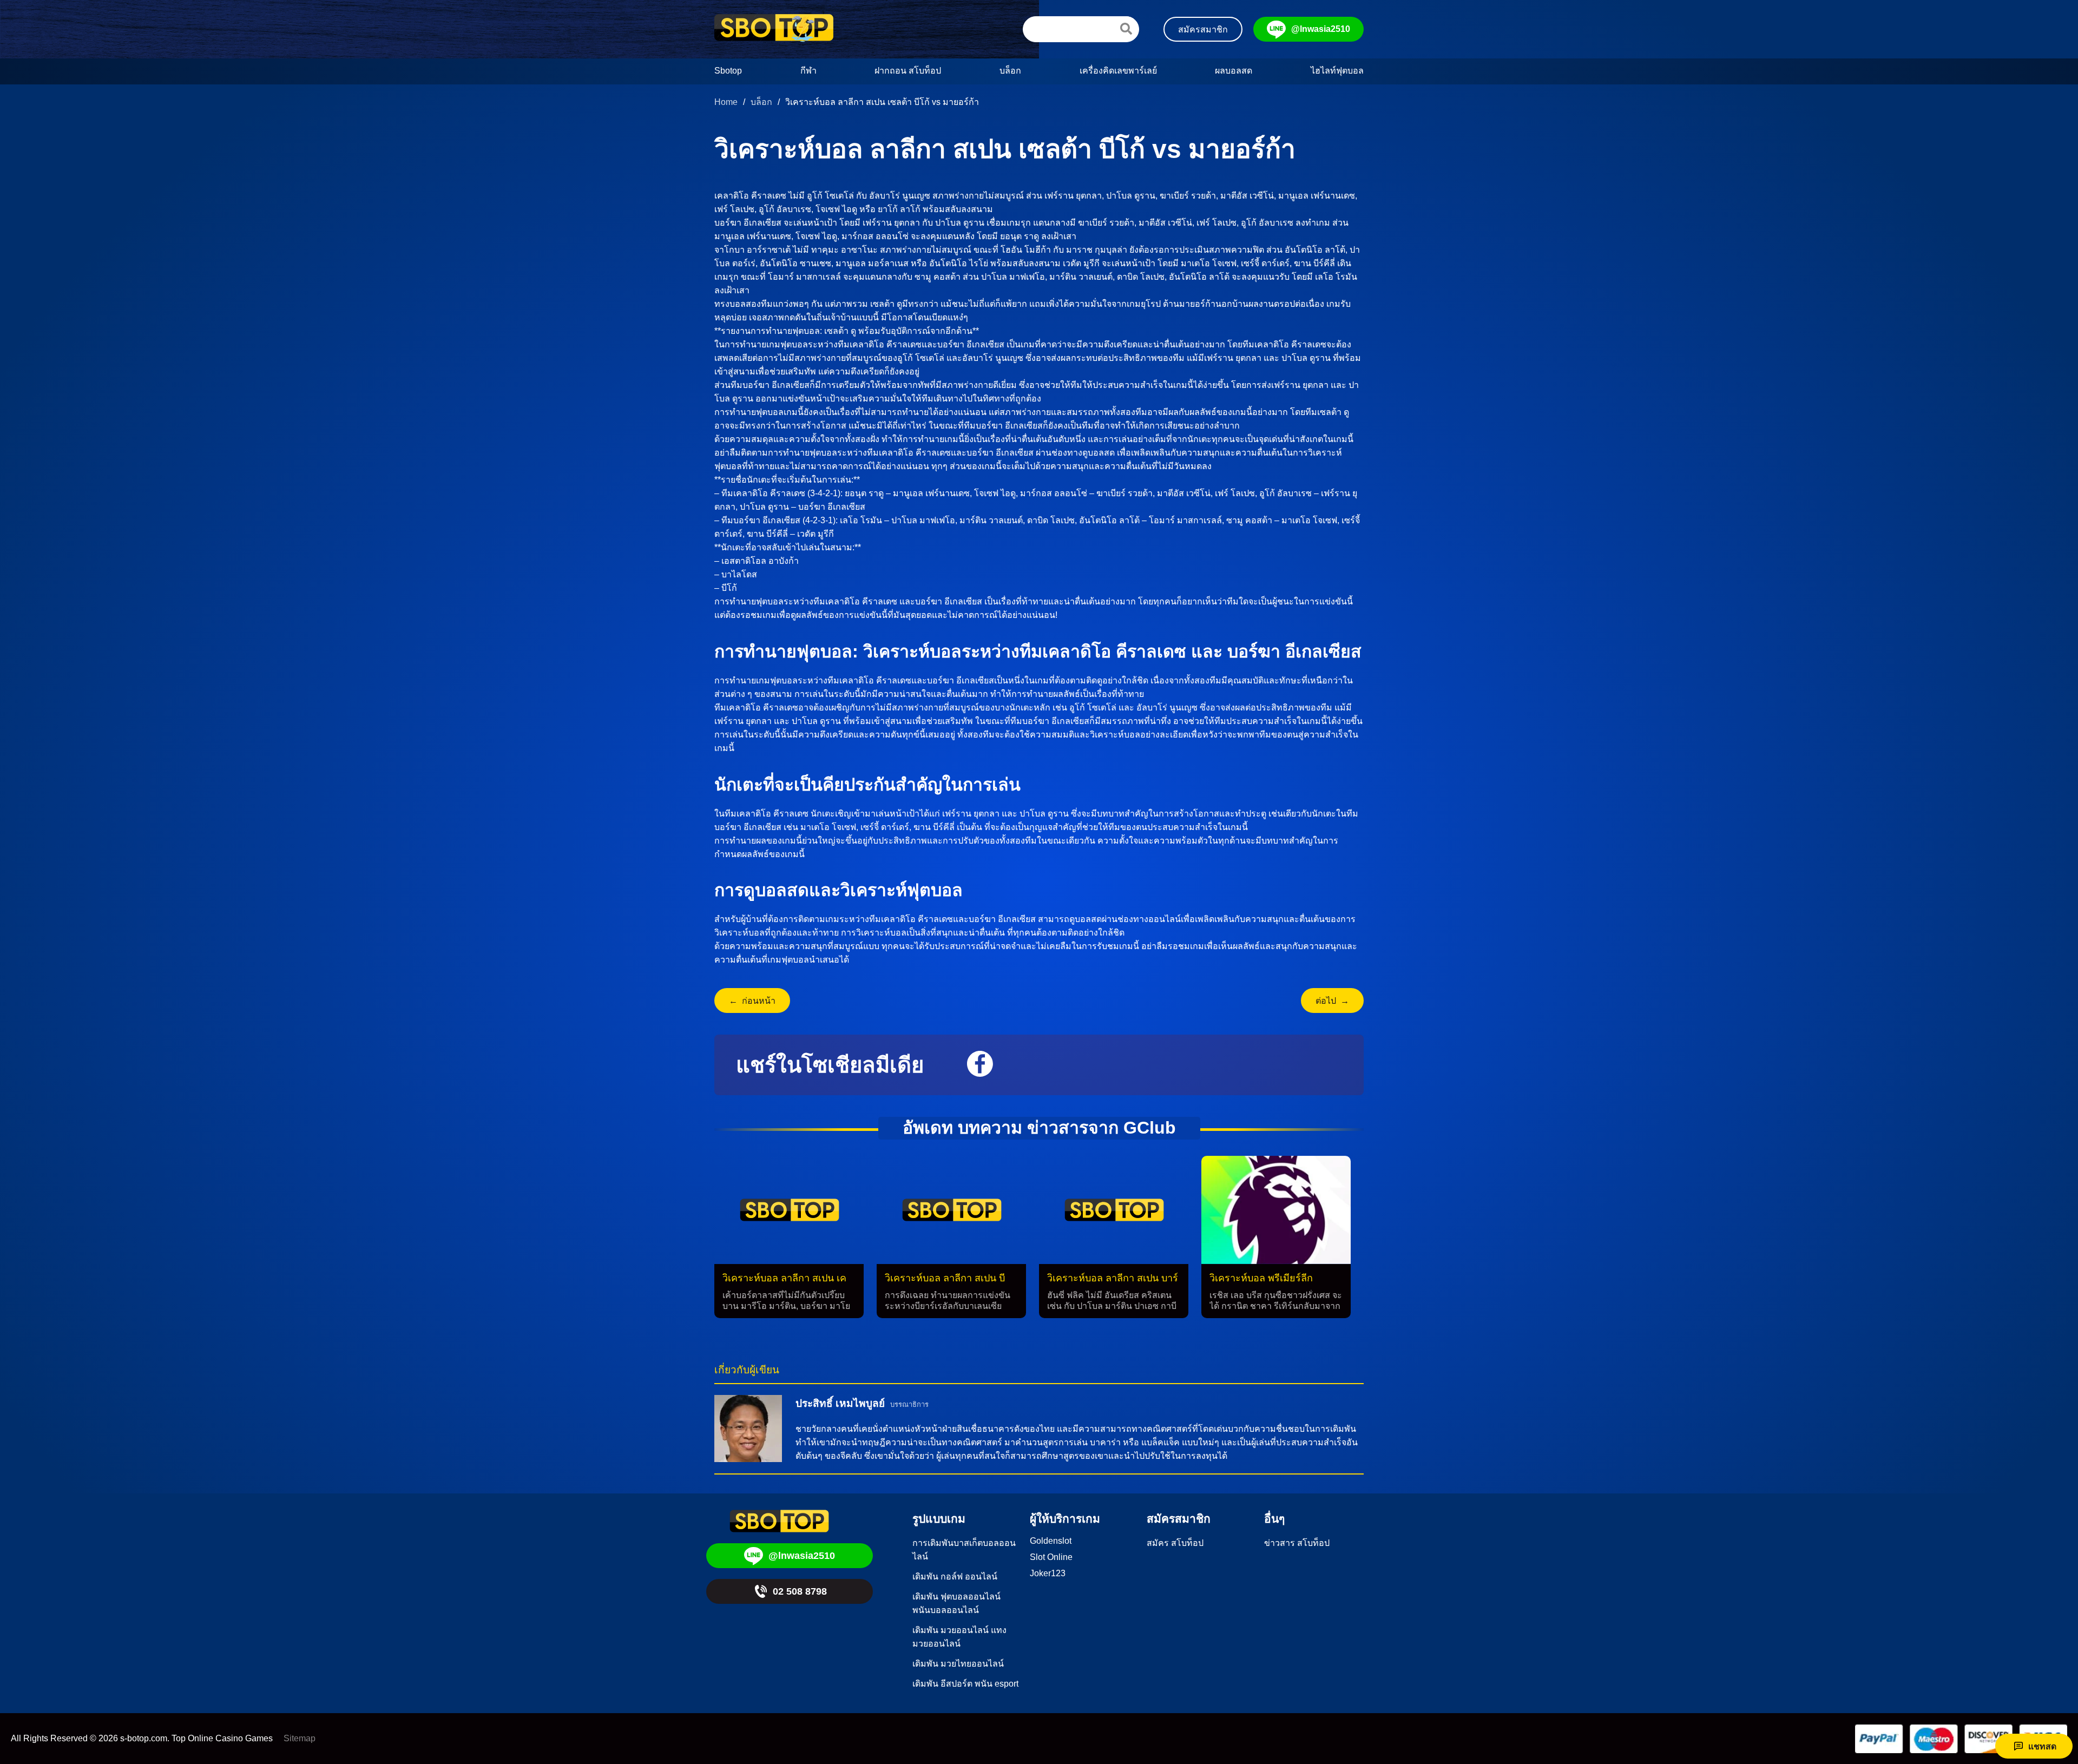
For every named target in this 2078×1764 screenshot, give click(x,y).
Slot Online (1051, 1557)
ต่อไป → (1332, 1001)
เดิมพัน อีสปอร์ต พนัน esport (965, 1684)
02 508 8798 (800, 1591)
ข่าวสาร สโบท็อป (1297, 1543)
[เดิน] (1126, 29)
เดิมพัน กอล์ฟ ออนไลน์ (955, 1577)
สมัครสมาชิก (1203, 29)
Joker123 (1048, 1573)
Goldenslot (1051, 1541)
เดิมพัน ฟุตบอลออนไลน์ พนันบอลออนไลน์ (956, 1603)
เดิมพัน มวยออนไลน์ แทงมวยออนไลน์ (959, 1637)
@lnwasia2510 (1321, 29)
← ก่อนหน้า (752, 1001)
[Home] (774, 29)
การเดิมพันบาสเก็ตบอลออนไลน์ (964, 1550)
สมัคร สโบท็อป (1175, 1543)
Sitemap (300, 1738)
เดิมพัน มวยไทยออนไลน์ (958, 1664)
